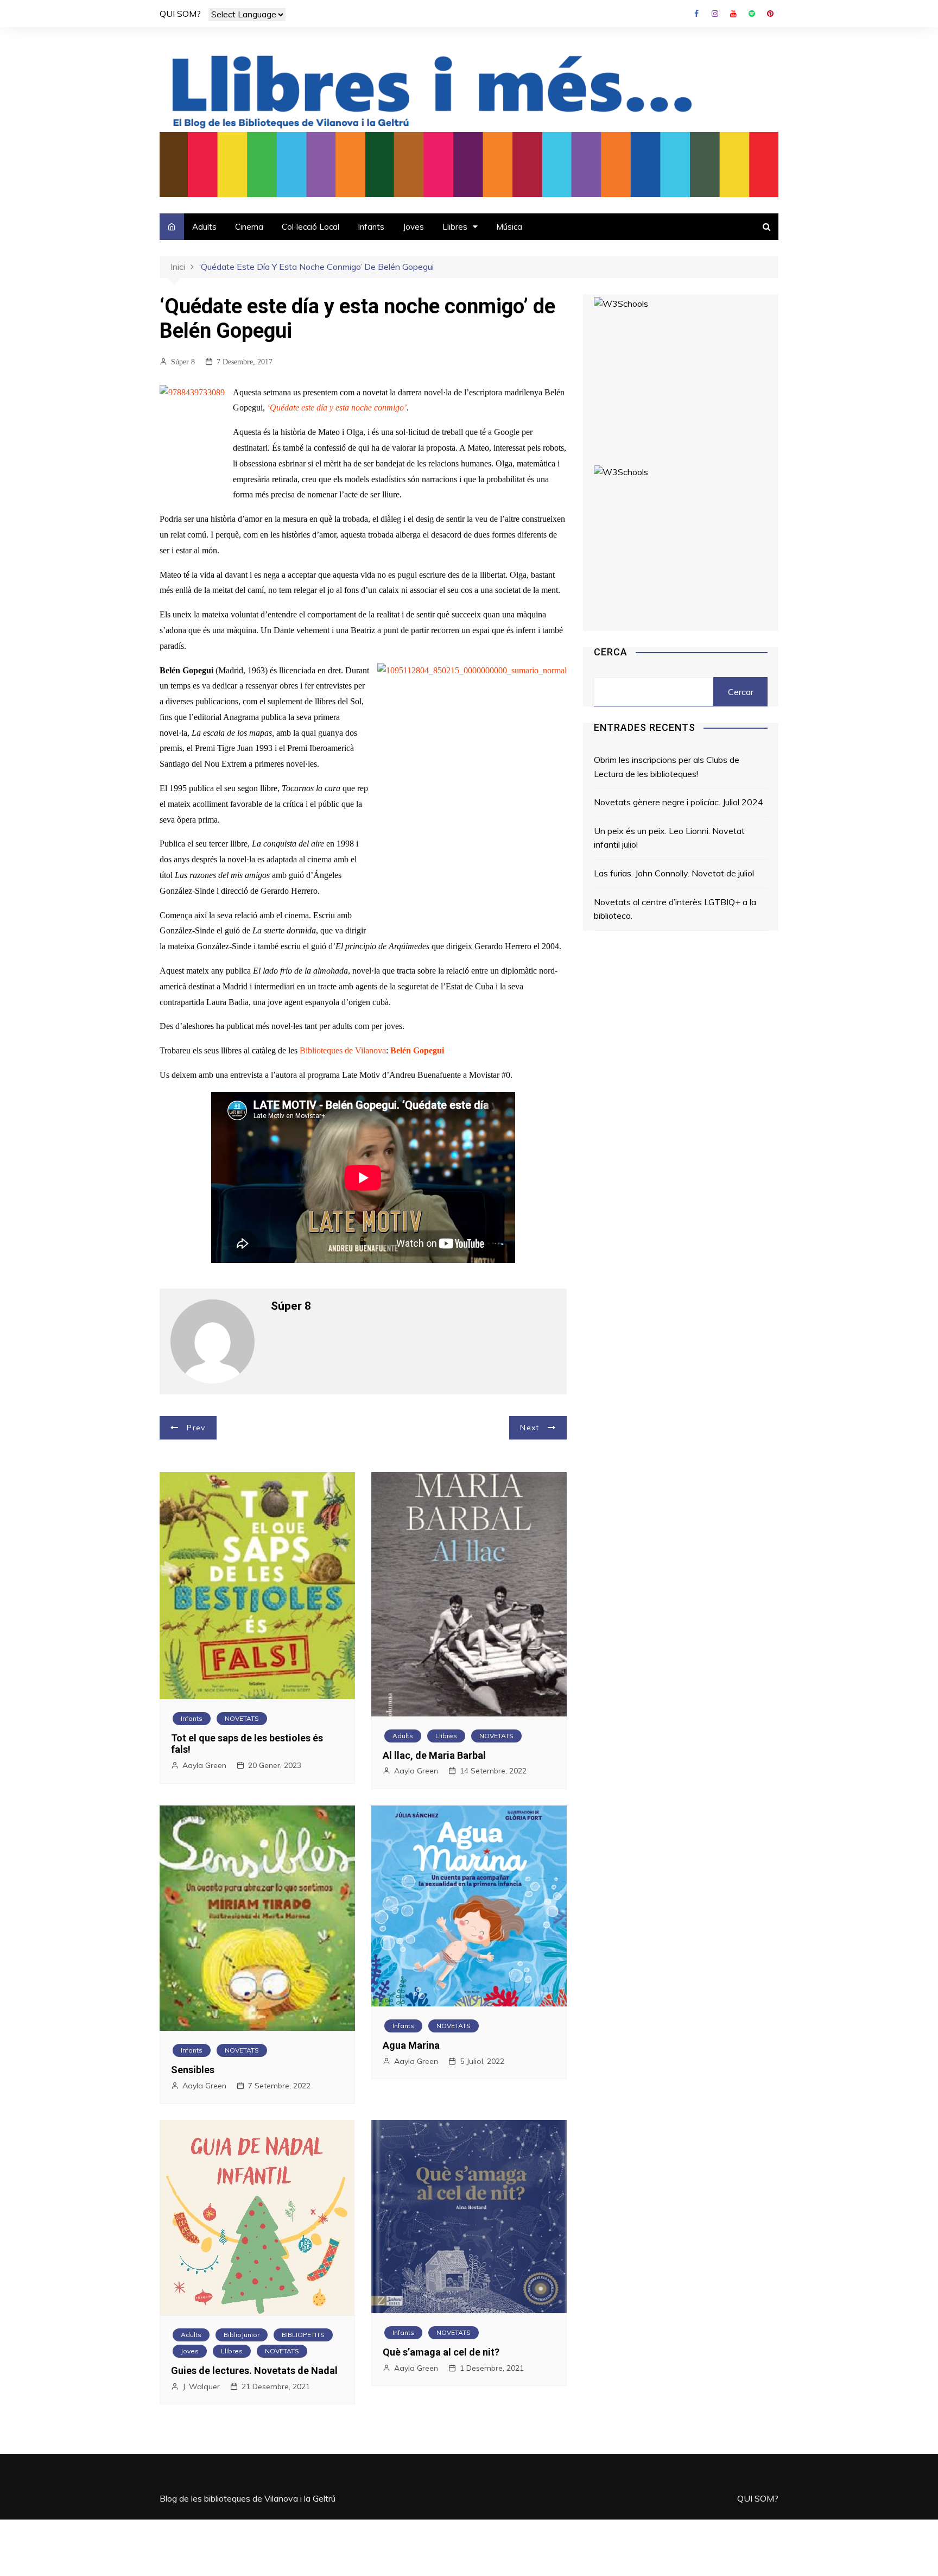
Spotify (752, 14)
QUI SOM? (180, 14)
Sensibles (193, 2070)
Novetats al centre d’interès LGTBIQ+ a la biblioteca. (675, 909)
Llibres (455, 227)
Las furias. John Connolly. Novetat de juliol (674, 873)
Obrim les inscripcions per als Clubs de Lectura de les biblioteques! (667, 767)
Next (530, 1428)
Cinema (249, 227)
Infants (371, 227)
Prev (196, 1428)
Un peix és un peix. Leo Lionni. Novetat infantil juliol (669, 838)
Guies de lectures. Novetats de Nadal (254, 2370)
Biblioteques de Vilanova (343, 1050)
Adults (204, 227)
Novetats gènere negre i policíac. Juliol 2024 (679, 802)
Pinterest (770, 14)
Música (509, 227)
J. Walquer (201, 2386)
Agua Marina (411, 2045)
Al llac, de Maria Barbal (434, 1755)
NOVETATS (242, 1718)
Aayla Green (204, 1765)
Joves (413, 227)
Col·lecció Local (310, 227)
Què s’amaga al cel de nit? (441, 2352)
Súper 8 (183, 362)
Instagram (715, 14)
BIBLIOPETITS (303, 2335)
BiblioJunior (242, 2335)
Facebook (696, 14)
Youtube (733, 14)
